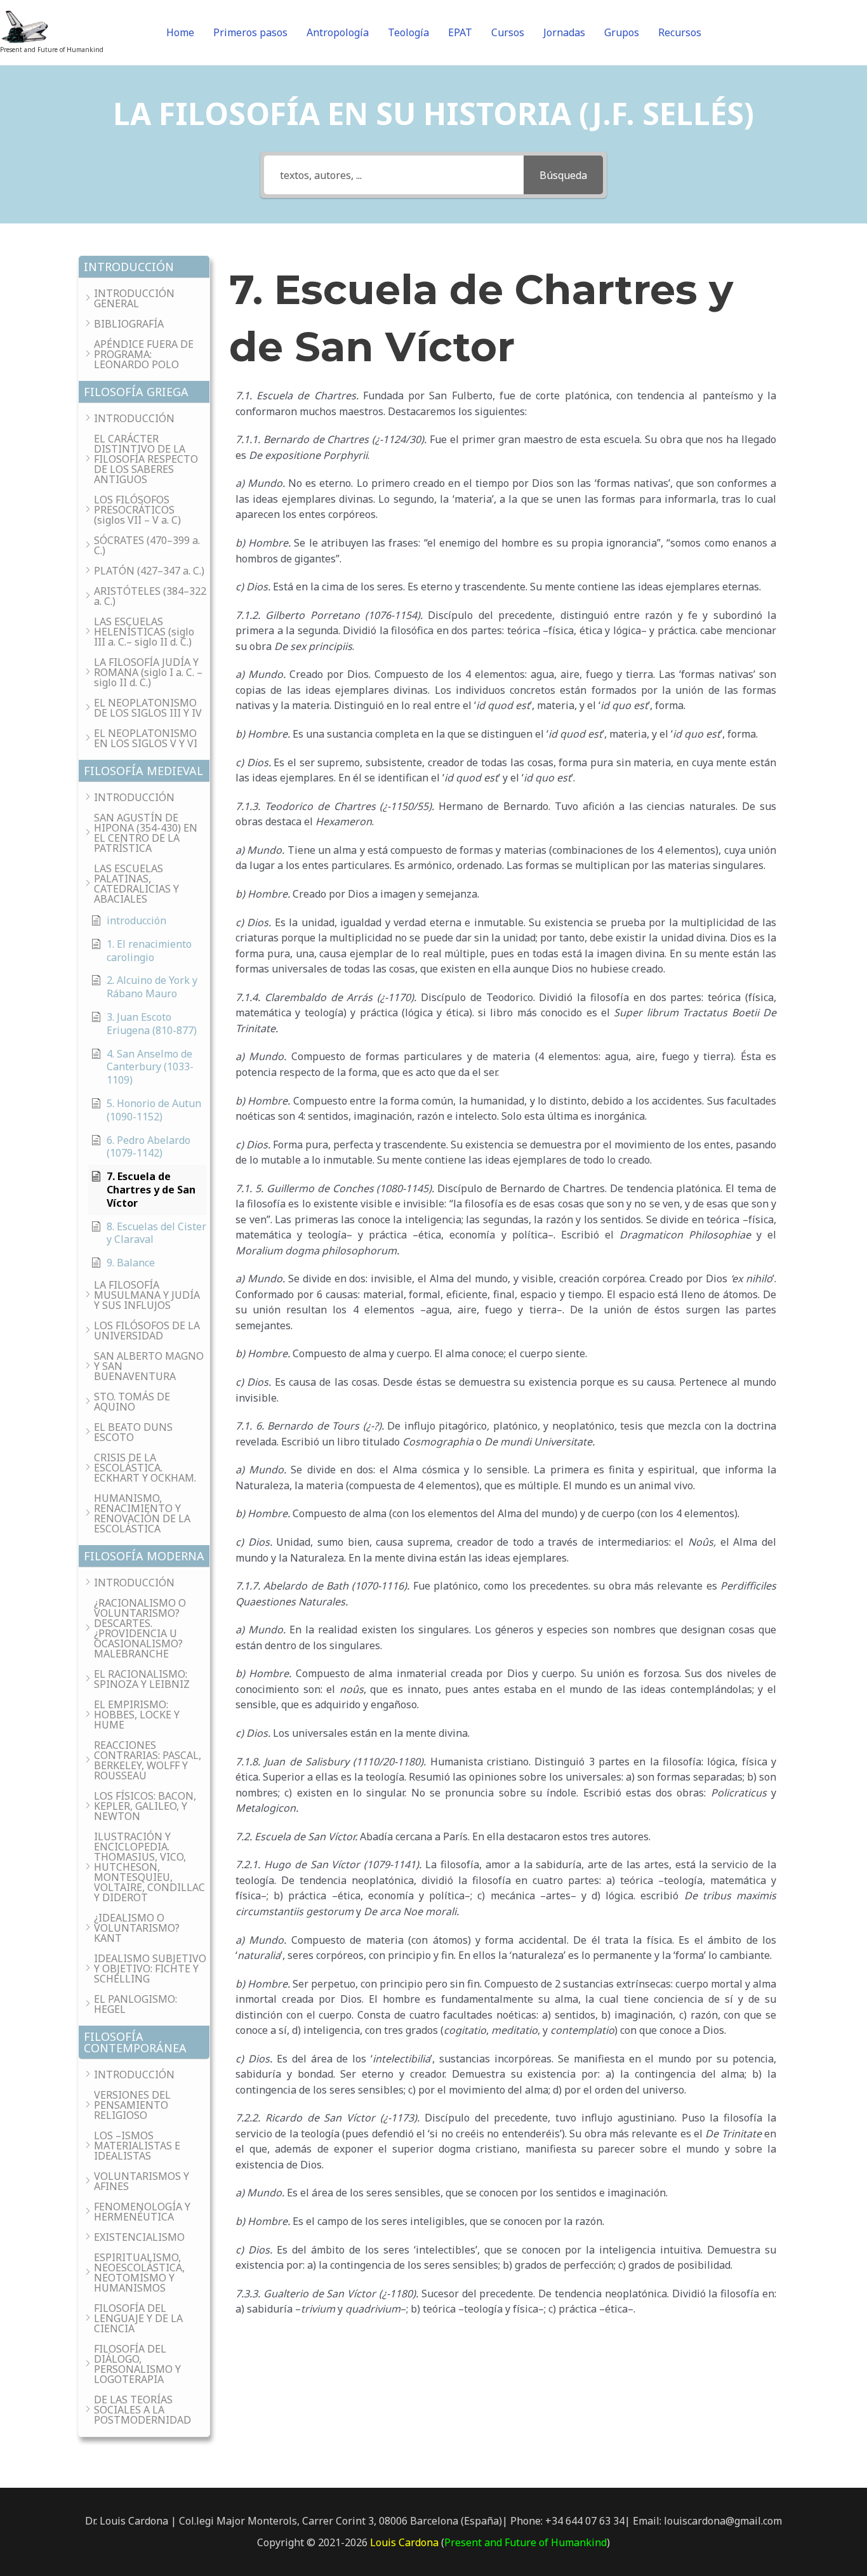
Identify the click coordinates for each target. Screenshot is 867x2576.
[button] (144, 267)
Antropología (338, 32)
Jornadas (564, 32)
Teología (408, 32)
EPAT (460, 32)
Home (180, 32)
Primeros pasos (250, 32)
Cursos (508, 32)
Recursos (680, 32)
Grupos (622, 32)
